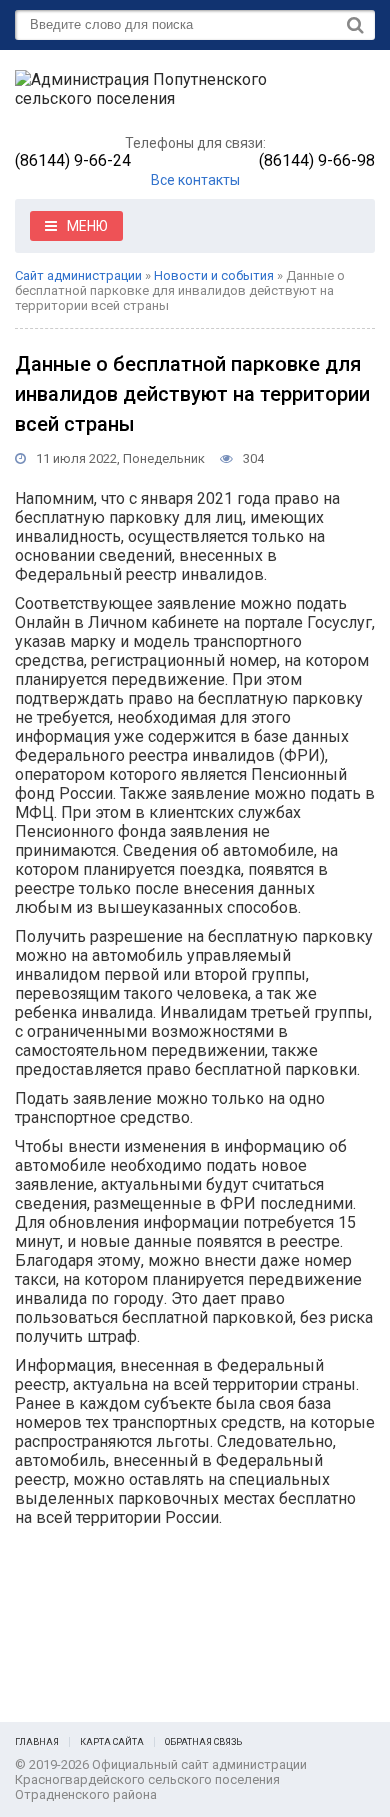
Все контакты (195, 180)
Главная (37, 1742)
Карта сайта (112, 1742)
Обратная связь (203, 1742)
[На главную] (165, 97)
